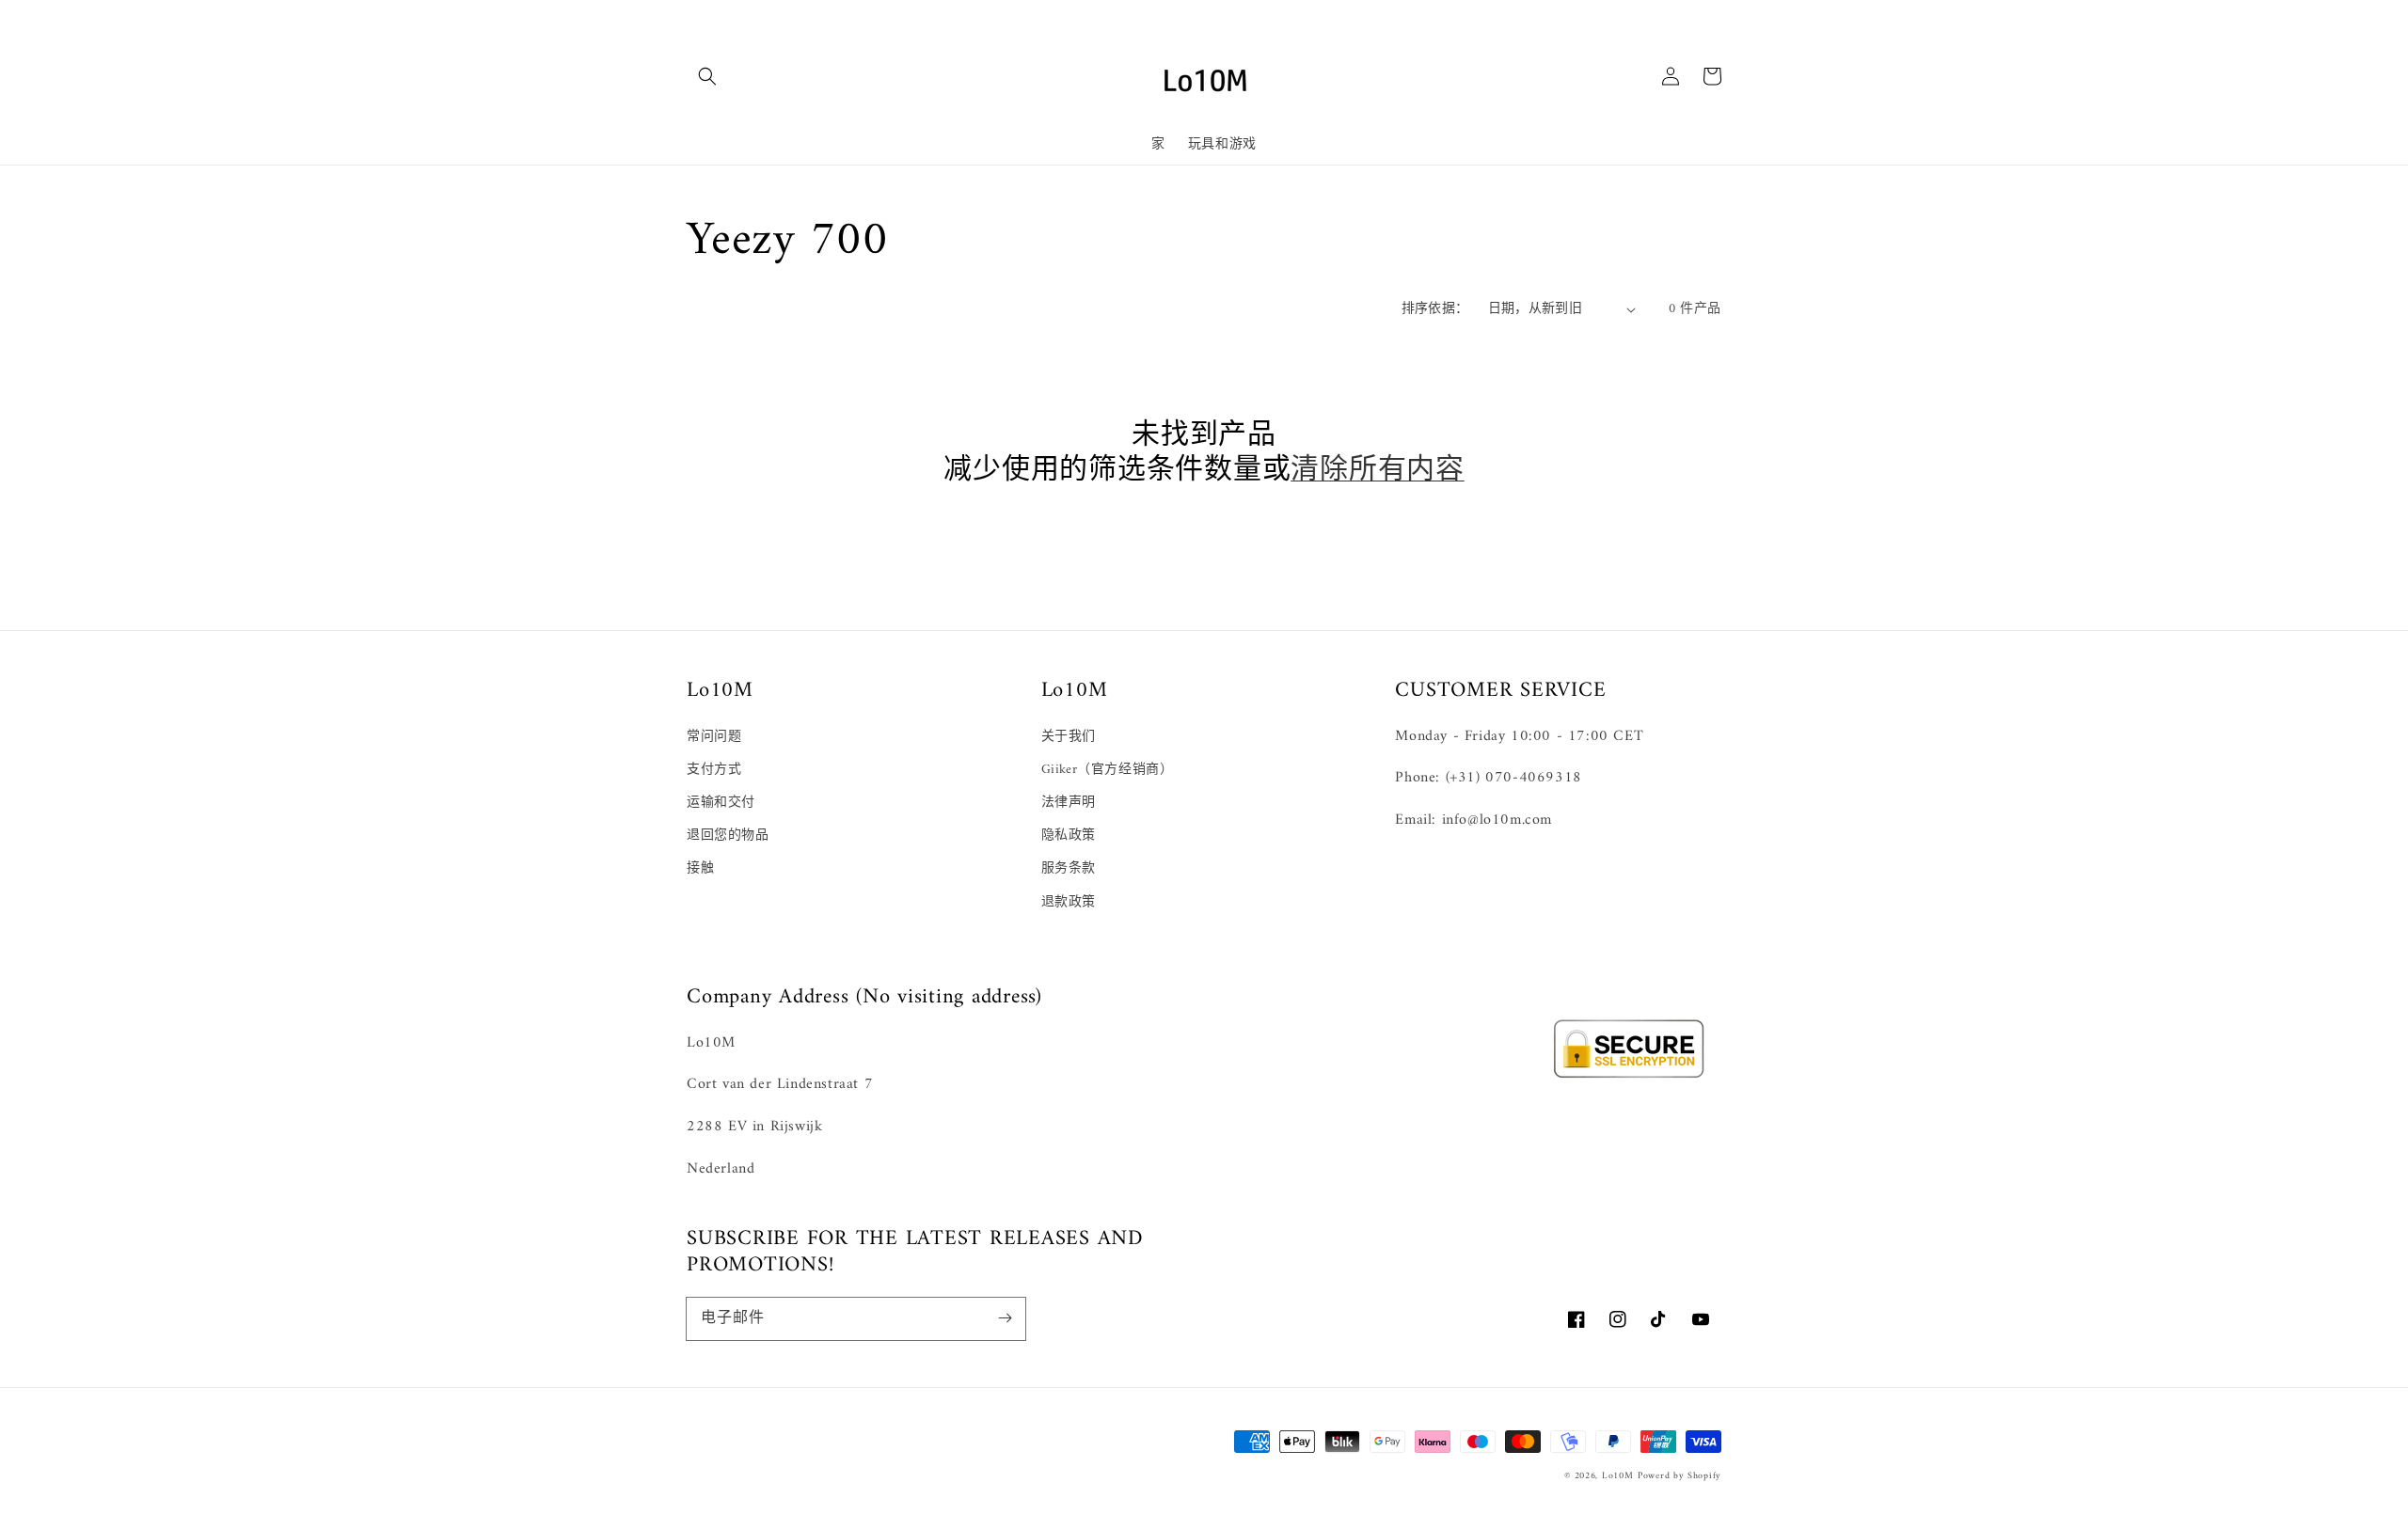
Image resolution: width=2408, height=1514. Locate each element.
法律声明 (1069, 803)
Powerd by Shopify (1679, 1476)
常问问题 (714, 737)
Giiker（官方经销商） (1108, 770)
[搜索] (707, 76)
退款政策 (1069, 902)
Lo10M (1618, 1476)
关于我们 (1069, 737)
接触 (700, 868)
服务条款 (1069, 868)
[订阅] (1005, 1318)
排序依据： (1435, 309)
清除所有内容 (1378, 471)
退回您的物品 (728, 836)
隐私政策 (1069, 836)
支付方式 (714, 770)
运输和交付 (721, 803)
